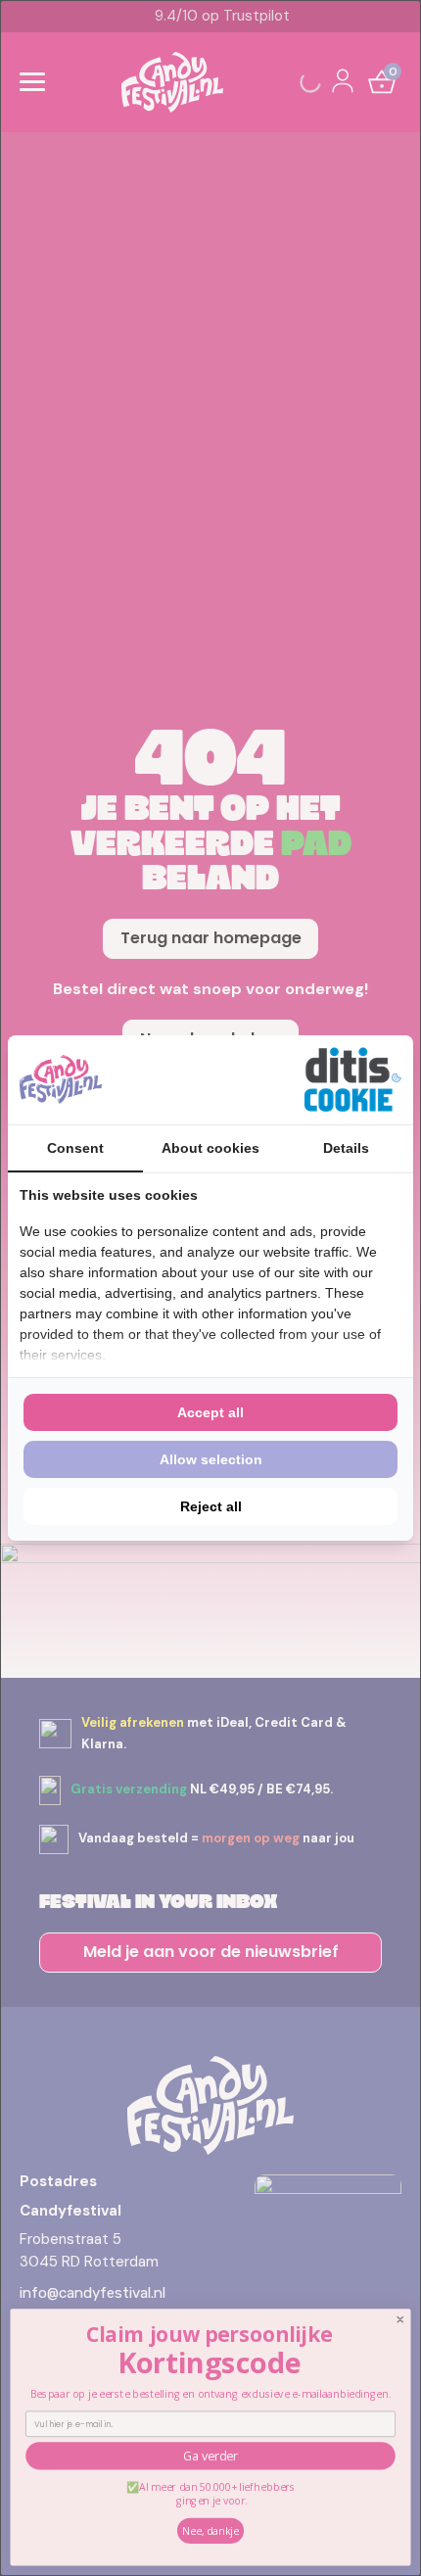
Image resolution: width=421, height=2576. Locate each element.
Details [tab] (346, 1148)
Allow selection (211, 1459)
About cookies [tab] (210, 1148)
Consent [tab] (75, 1148)
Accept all (210, 1412)
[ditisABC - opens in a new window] (352, 1080)
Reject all (211, 1506)
